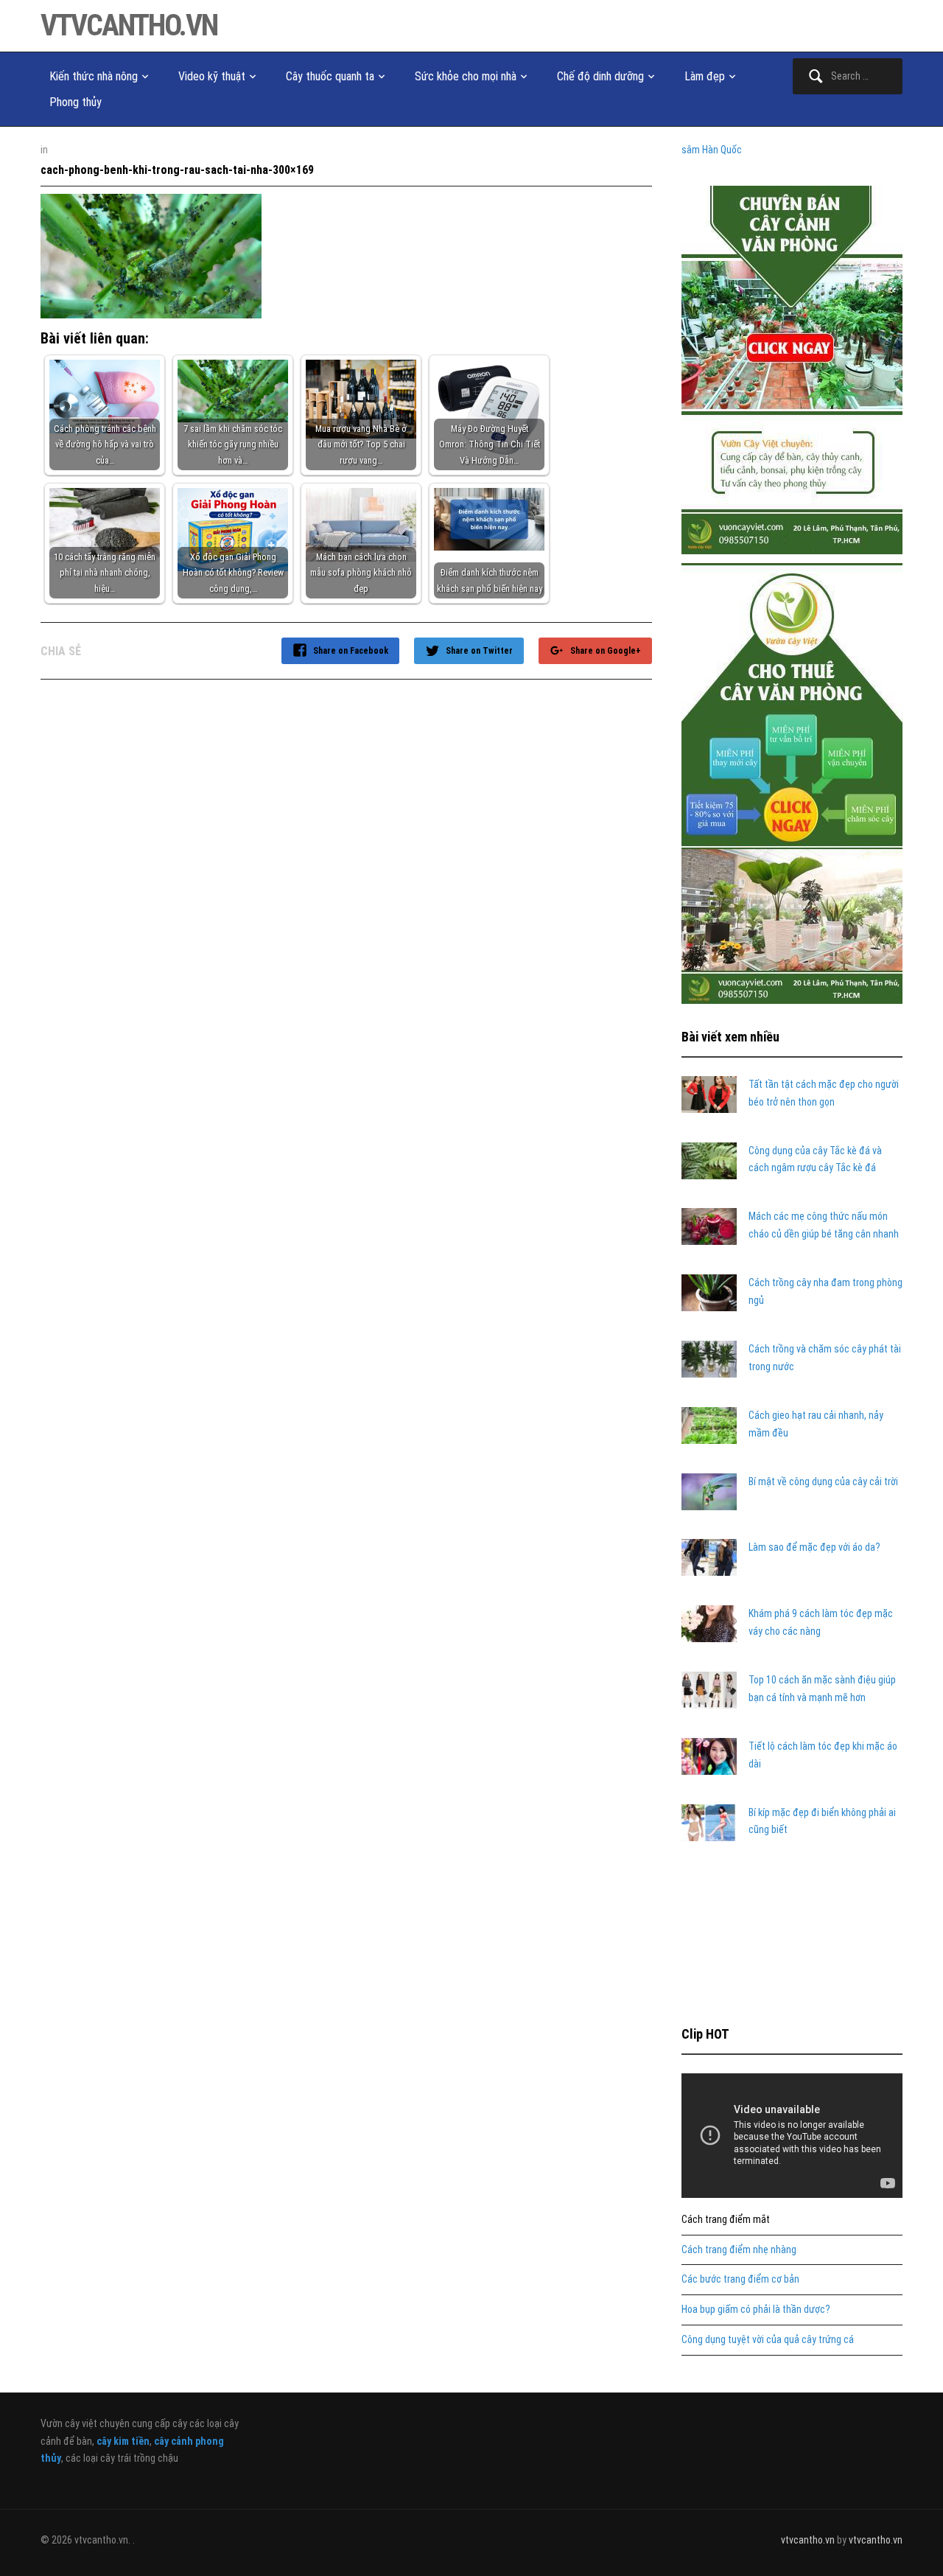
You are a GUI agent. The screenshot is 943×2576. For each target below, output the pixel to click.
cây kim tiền (123, 2441)
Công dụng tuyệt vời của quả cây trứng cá (768, 2339)
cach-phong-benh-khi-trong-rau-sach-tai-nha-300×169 (177, 170)
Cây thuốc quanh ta (330, 76)
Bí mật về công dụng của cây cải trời (823, 1481)
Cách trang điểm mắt (726, 2219)
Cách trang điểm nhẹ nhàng (739, 2249)
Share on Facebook (351, 651)
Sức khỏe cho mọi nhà (466, 76)
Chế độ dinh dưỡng (600, 76)
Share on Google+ (606, 651)
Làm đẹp (705, 76)
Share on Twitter (479, 651)
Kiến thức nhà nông (94, 76)
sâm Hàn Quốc (712, 150)
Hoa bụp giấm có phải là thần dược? (756, 2309)
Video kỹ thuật (212, 76)
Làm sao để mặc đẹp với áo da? (814, 1547)
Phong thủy (76, 102)
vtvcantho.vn (129, 25)
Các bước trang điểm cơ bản (740, 2279)
